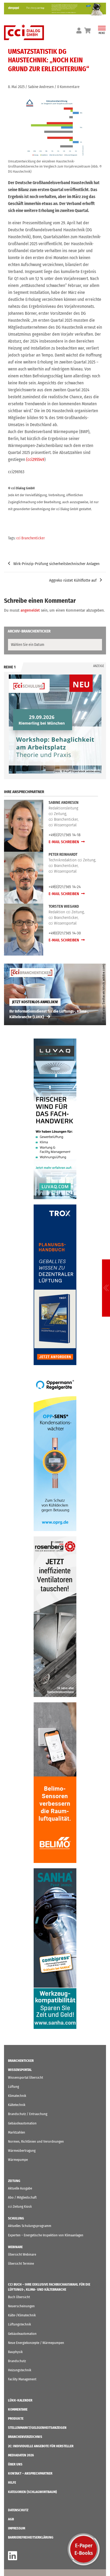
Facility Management (22, 2379)
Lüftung (13, 2087)
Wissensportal (20, 2070)
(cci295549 (35, 459)
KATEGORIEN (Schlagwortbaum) (32, 2492)
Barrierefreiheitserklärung (31, 2537)
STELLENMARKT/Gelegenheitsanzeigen (37, 2428)
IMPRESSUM (17, 2528)
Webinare (15, 2247)
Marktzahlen (17, 2132)
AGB (11, 2519)
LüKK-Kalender (20, 2400)
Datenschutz (18, 2510)
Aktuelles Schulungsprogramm (30, 2226)
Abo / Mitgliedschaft (22, 2197)
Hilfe (12, 2482)
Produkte (16, 2418)
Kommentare (18, 2409)
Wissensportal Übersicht (25, 2077)
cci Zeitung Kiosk (20, 2206)
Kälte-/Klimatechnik (22, 2315)
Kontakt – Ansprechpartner (30, 2473)
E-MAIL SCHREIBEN (64, 842)
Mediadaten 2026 (21, 2455)
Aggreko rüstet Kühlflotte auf (73, 580)
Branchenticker (21, 2061)
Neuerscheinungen (21, 2306)
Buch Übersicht (19, 2297)
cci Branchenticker (31, 538)
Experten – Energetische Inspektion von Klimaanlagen (46, 2235)
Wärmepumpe (18, 2160)
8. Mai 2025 (16, 87)
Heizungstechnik (20, 2370)
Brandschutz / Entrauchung (28, 2114)
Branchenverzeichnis (25, 2437)
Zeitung (14, 2181)
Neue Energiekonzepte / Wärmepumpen (36, 2343)
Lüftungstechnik (19, 2324)
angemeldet (30, 610)
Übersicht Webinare (22, 2254)
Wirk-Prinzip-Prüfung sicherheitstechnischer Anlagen (56, 564)
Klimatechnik (17, 2096)
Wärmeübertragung (22, 2151)
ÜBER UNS (15, 2464)
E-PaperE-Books (84, 2549)
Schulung (16, 2218)
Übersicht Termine (21, 2264)
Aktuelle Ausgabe (20, 2188)
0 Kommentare (68, 87)
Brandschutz (17, 2361)
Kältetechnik (17, 2105)
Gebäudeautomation (22, 2123)
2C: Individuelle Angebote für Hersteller (41, 2446)
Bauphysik (15, 2352)
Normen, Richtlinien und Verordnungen (36, 2141)
